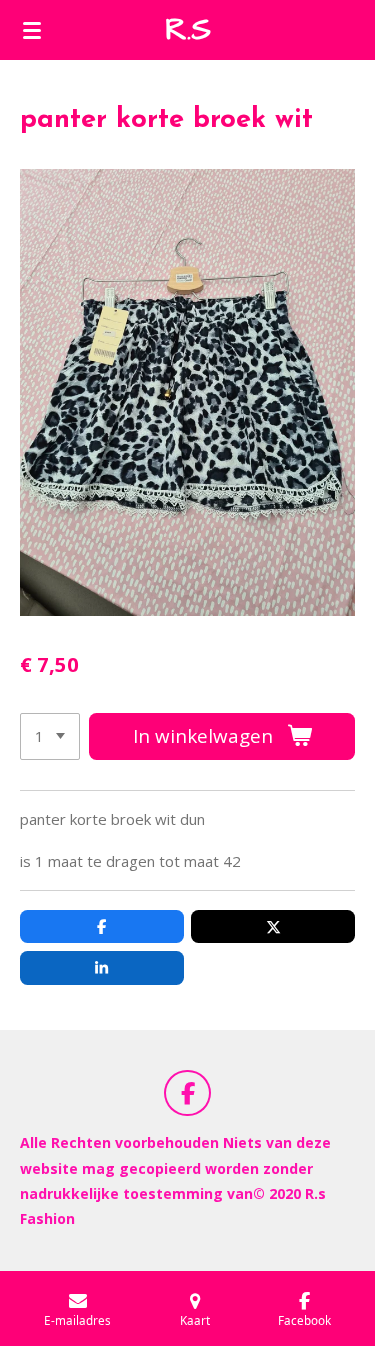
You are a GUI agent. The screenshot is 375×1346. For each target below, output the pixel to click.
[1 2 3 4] (50, 736)
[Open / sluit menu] (32, 30)
